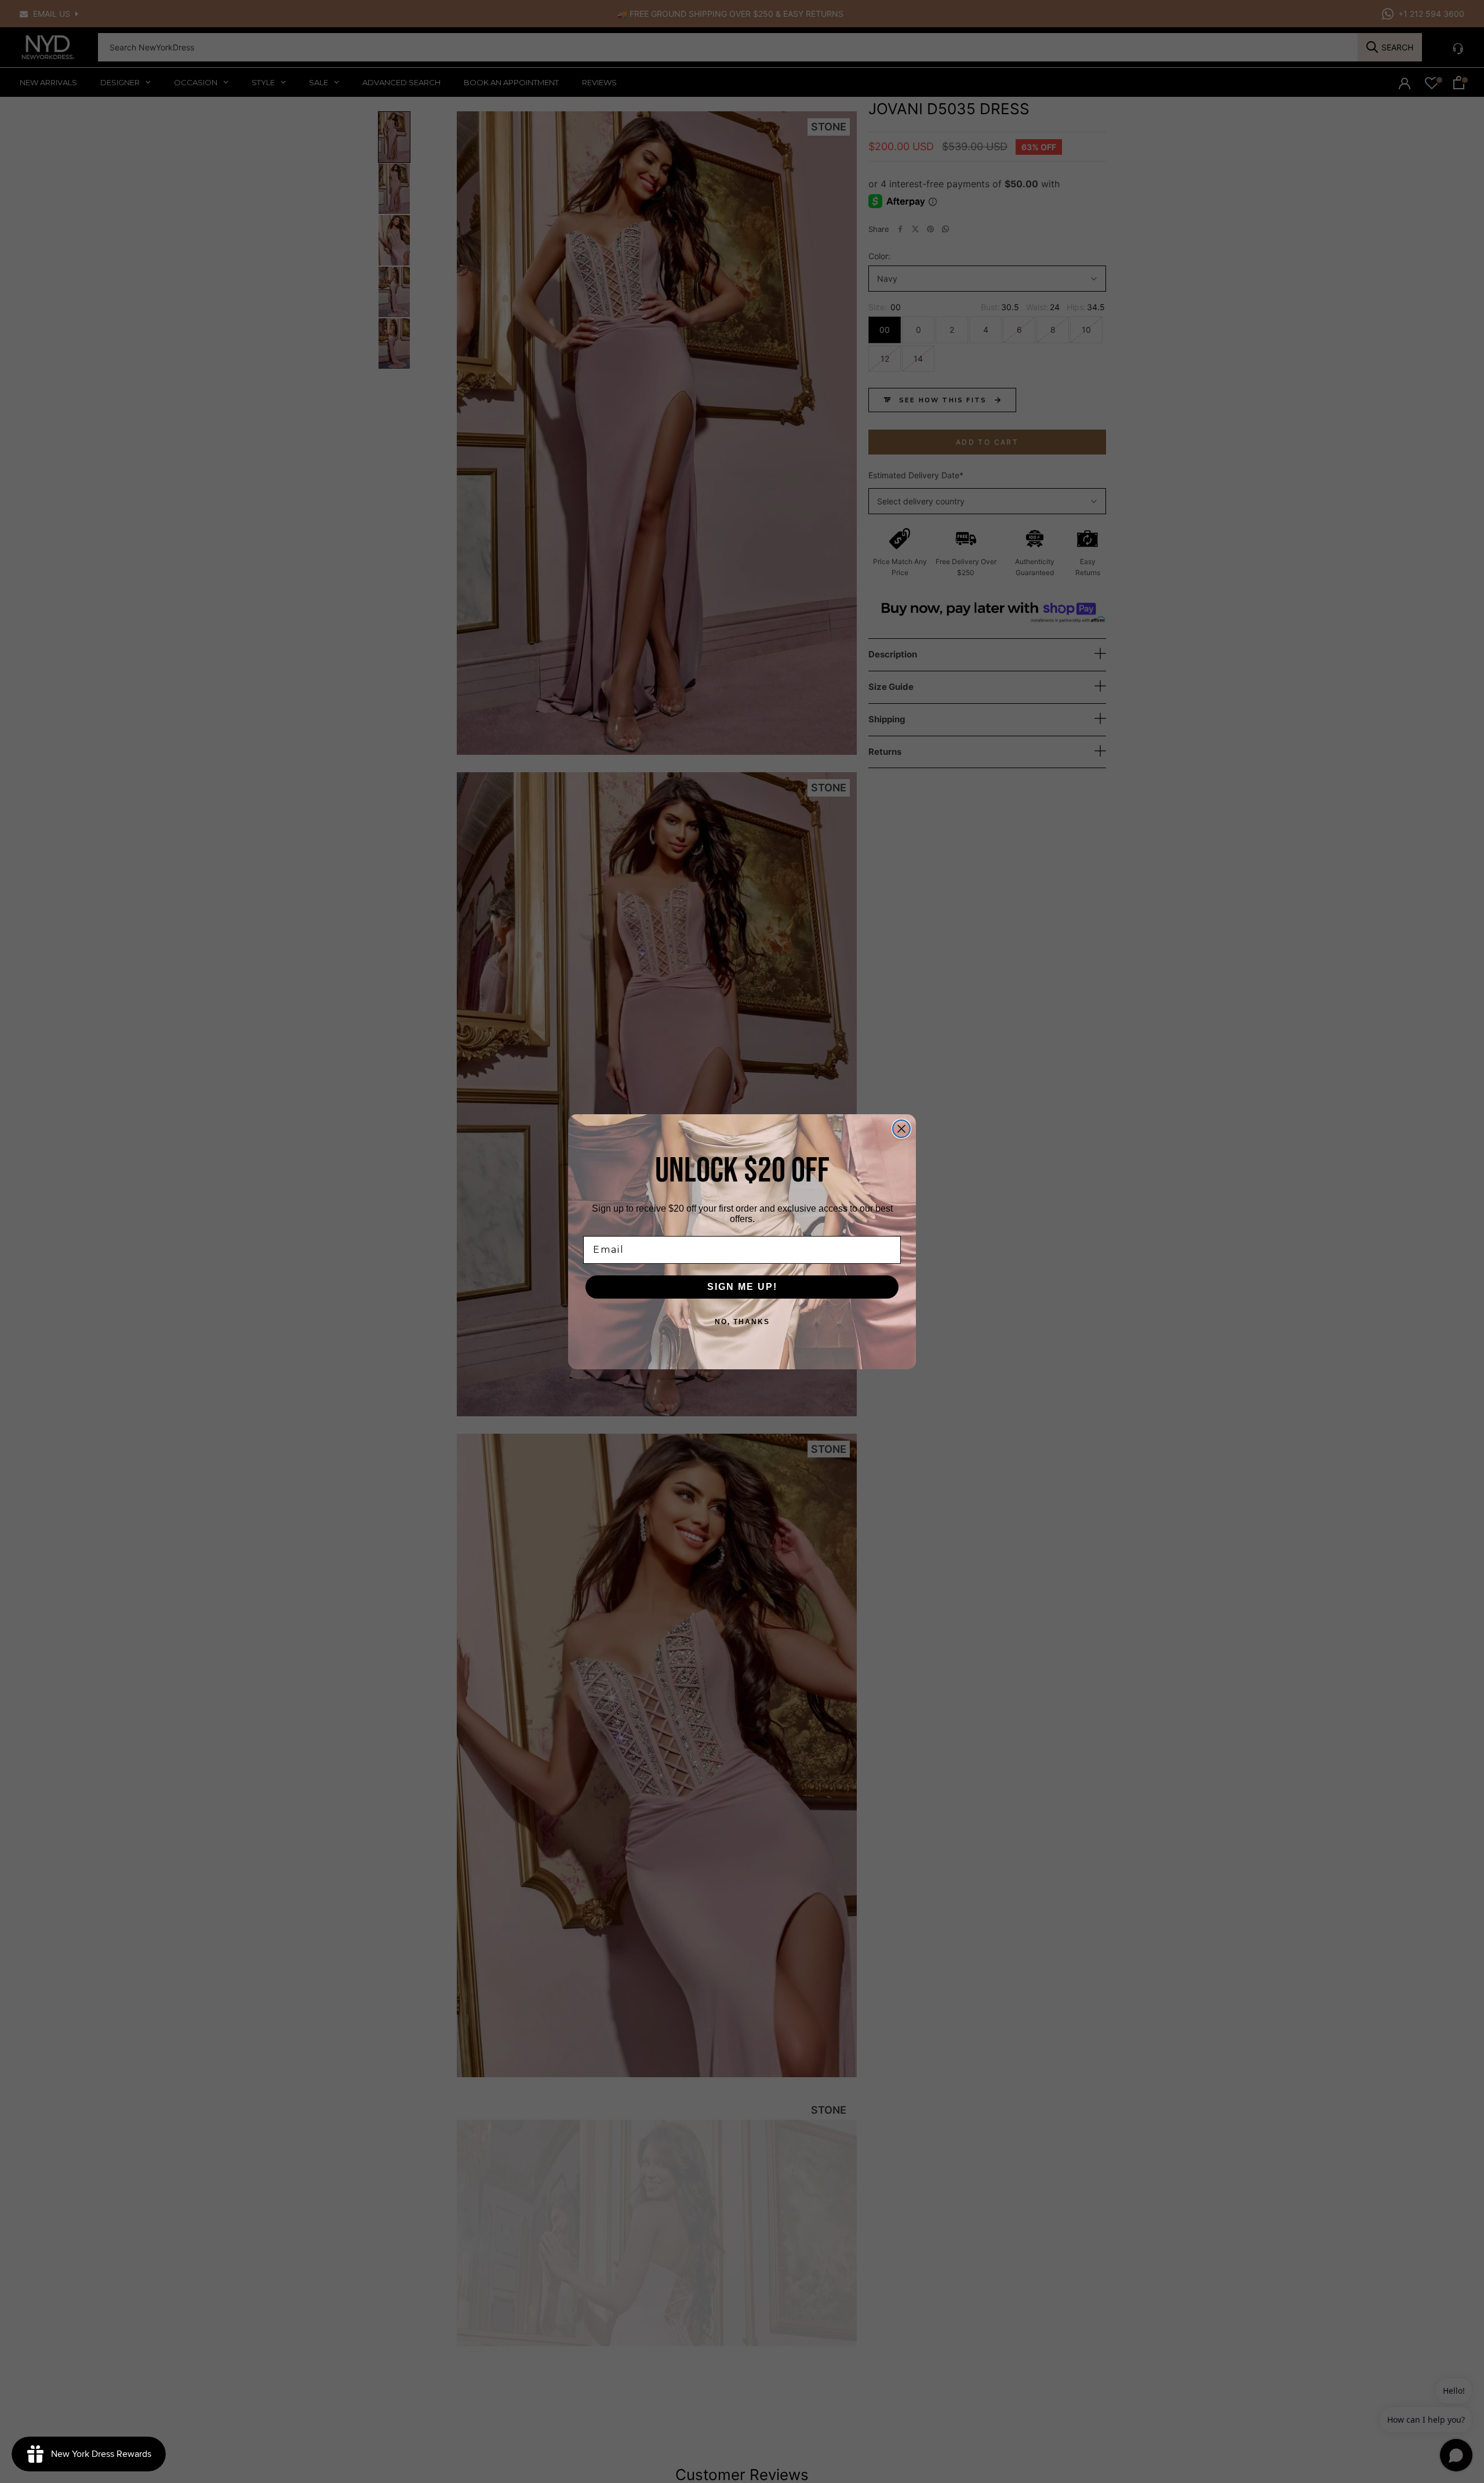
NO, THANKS (742, 1322)
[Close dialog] (901, 1129)
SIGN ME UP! (742, 1287)
